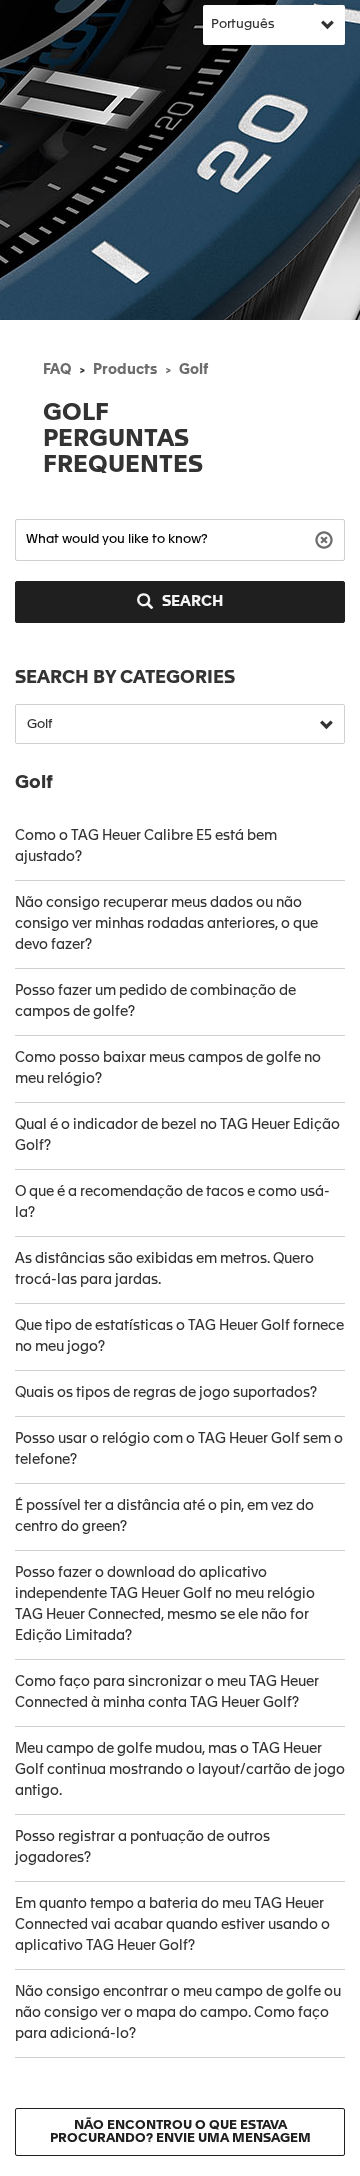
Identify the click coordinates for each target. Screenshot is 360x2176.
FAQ (57, 370)
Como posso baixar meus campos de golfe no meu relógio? (168, 1068)
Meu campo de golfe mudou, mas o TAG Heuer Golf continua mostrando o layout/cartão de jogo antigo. (180, 1770)
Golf (193, 370)
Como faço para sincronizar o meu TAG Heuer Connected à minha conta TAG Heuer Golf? (167, 1692)
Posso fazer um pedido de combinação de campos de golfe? (155, 1001)
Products (125, 370)
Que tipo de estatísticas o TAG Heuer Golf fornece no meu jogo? (179, 1336)
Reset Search (326, 538)
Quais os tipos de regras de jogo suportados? (166, 1393)
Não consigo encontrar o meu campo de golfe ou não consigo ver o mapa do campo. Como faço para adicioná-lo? (178, 2013)
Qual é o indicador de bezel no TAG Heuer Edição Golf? (177, 1135)
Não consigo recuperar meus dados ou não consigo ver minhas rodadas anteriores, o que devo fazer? (166, 924)
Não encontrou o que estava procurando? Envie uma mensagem (180, 2132)
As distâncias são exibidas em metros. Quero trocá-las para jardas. (164, 1269)
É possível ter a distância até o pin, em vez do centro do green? (164, 1516)
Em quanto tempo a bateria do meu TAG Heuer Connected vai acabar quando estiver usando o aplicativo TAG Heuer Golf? (172, 1925)
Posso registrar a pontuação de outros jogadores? (142, 1847)
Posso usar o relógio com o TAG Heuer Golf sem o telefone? (179, 1449)
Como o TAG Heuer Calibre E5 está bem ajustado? (146, 846)
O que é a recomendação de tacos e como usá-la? (172, 1202)
